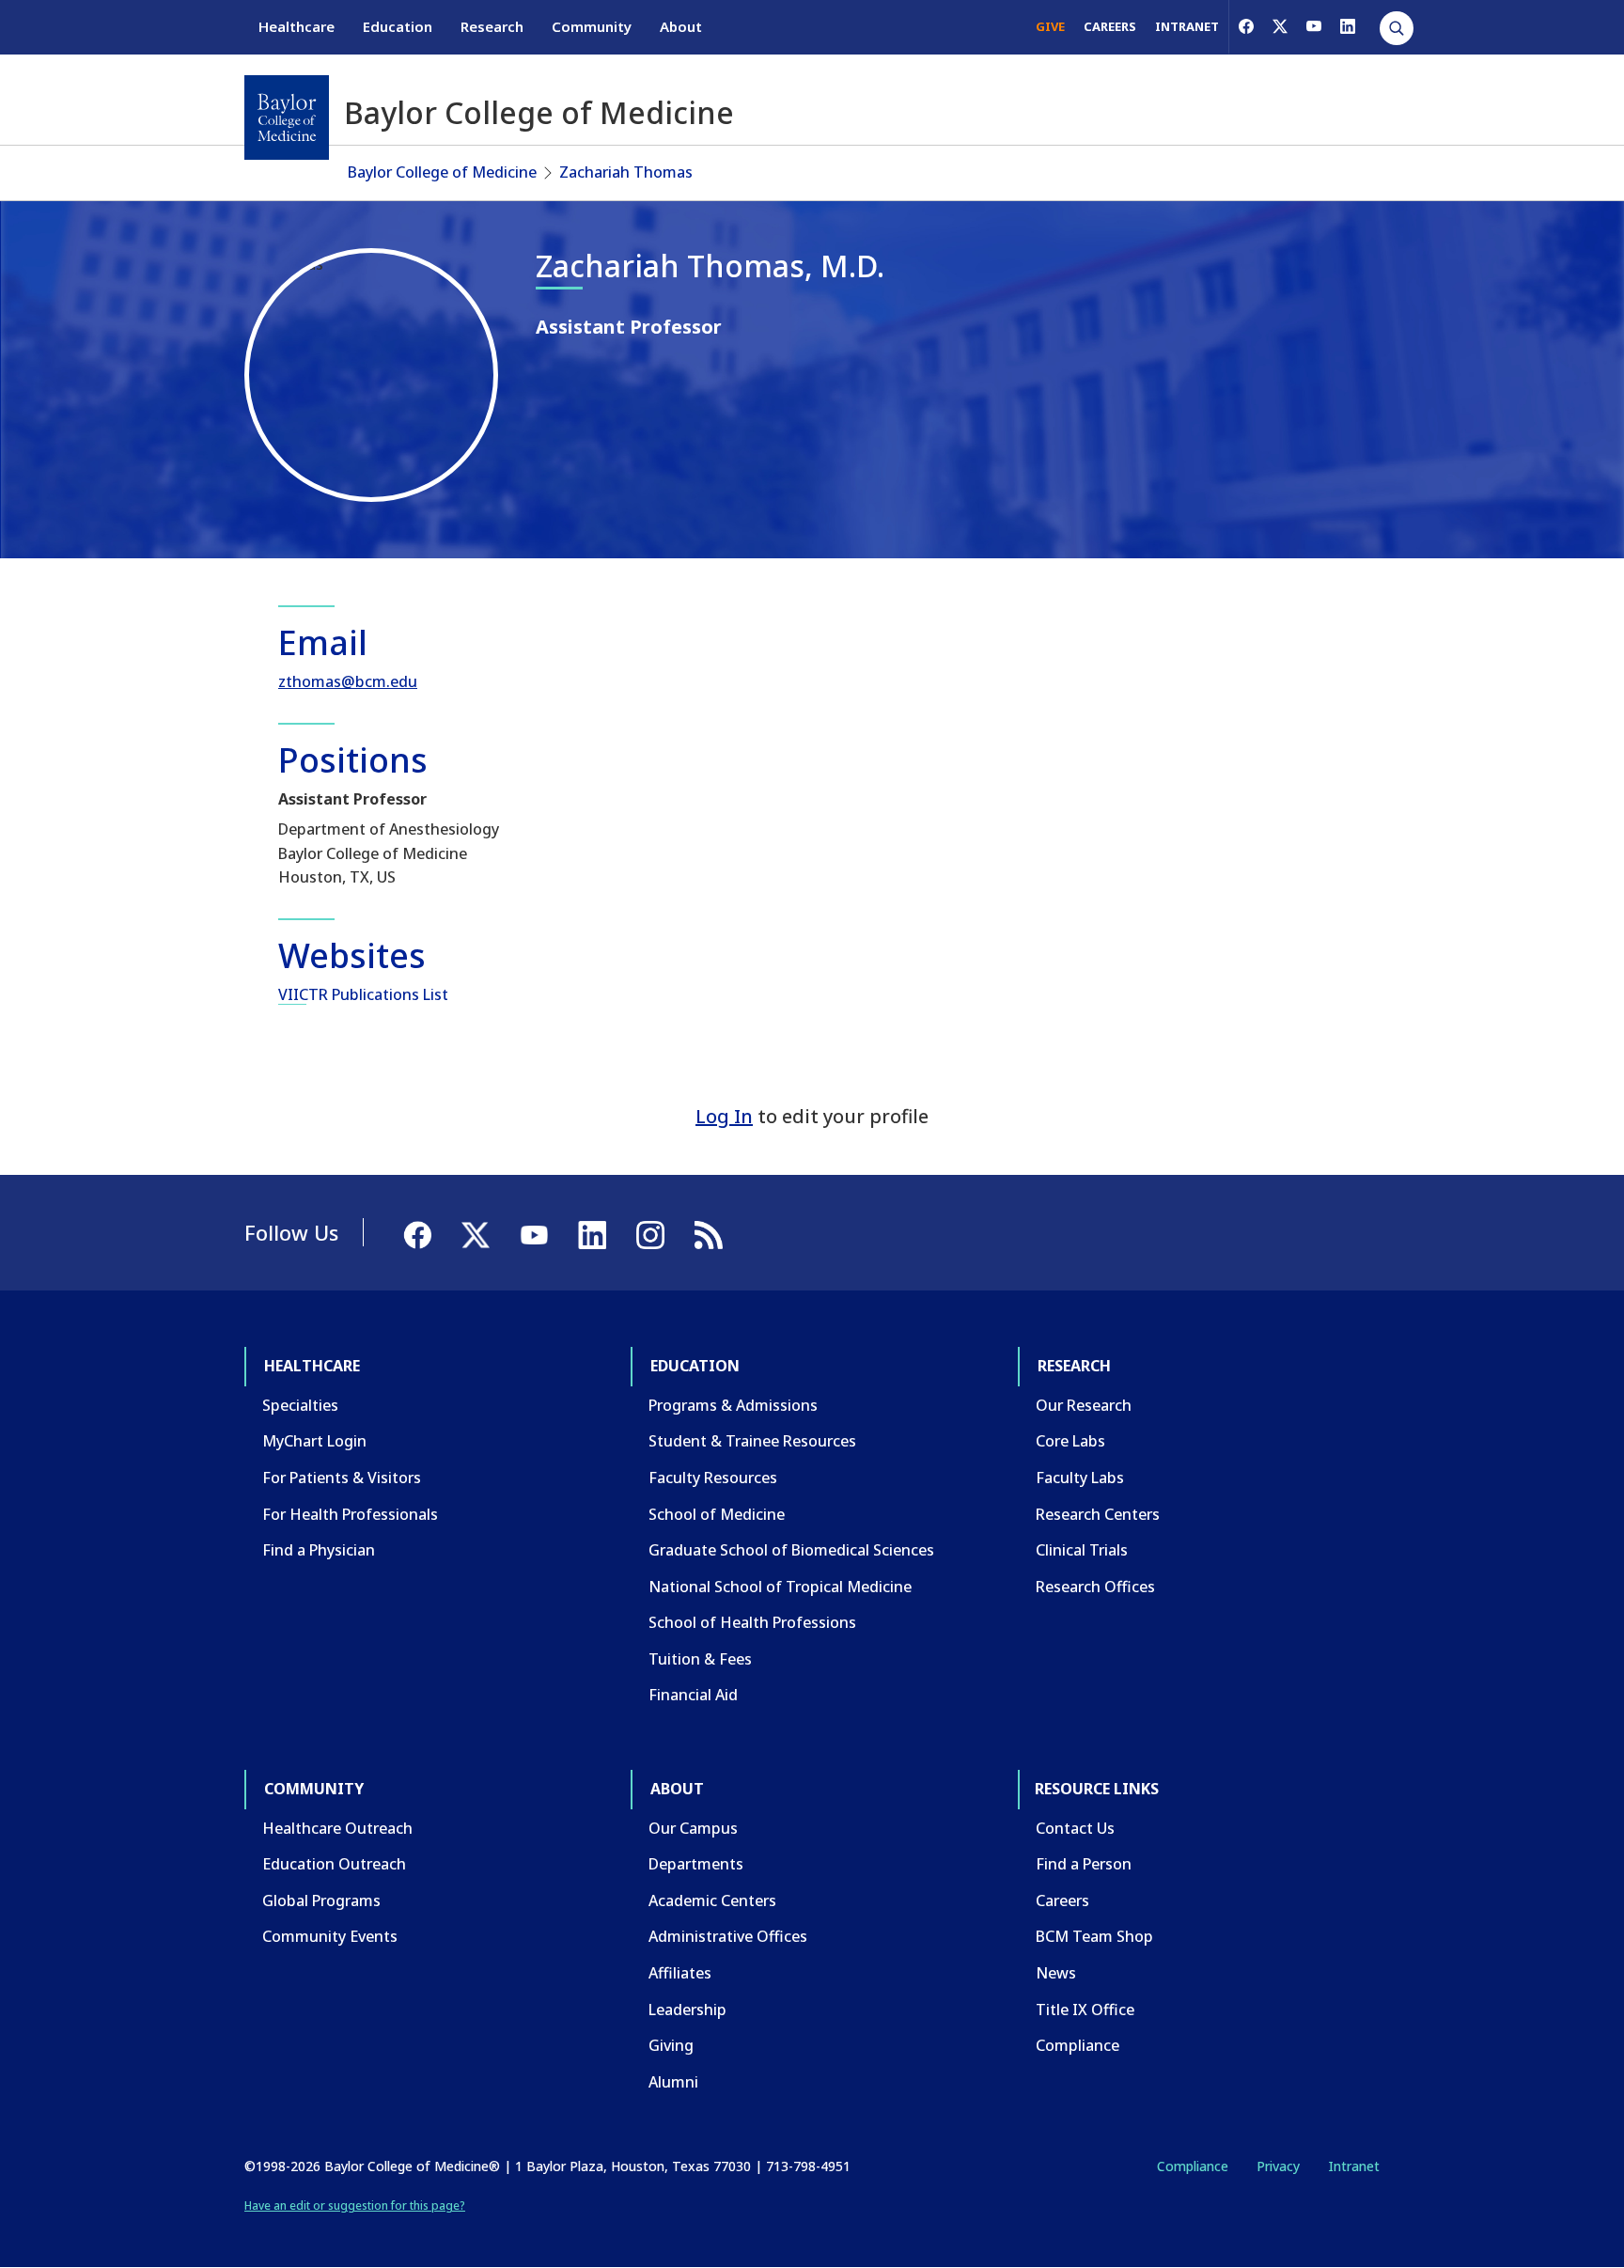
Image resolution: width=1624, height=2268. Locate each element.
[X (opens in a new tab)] (1280, 26)
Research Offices (1095, 1587)
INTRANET (1187, 26)
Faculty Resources (713, 1478)
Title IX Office (1085, 2010)
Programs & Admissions (733, 1405)
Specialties (300, 1405)
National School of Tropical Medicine (780, 1587)
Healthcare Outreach (337, 1828)
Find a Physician (319, 1550)
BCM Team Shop (1094, 1936)
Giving (671, 2045)
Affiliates (680, 1973)
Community (592, 26)
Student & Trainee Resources (752, 1441)
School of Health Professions (752, 1622)
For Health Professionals (350, 1514)
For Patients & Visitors (342, 1478)
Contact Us (1075, 1828)
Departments (696, 1864)
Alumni (673, 2082)
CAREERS (1110, 26)
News (1056, 1973)
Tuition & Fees (700, 1659)
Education (398, 26)
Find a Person (1084, 1864)
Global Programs (321, 1900)
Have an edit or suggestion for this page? (355, 2205)
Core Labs (1070, 1441)
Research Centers (1098, 1514)
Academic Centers (712, 1900)
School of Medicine (717, 1514)
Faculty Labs (1080, 1478)
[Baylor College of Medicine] (287, 117)
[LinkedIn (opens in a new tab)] (1348, 26)
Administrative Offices (728, 1936)
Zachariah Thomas (626, 172)
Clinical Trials (1082, 1550)
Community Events (330, 1936)
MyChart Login (314, 1441)
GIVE (1050, 26)
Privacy (1278, 2166)
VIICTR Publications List (363, 994)
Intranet (1354, 2166)
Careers (1062, 1900)
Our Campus (693, 1828)
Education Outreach (334, 1864)
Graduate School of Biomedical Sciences (791, 1550)
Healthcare (297, 26)
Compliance (1077, 2045)
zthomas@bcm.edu (348, 681)
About (681, 26)
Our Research (1084, 1405)
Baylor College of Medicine (442, 172)
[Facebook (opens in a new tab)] (1246, 26)
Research (492, 26)
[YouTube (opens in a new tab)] (1314, 26)
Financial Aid (693, 1695)
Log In (724, 1116)
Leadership (687, 2010)
